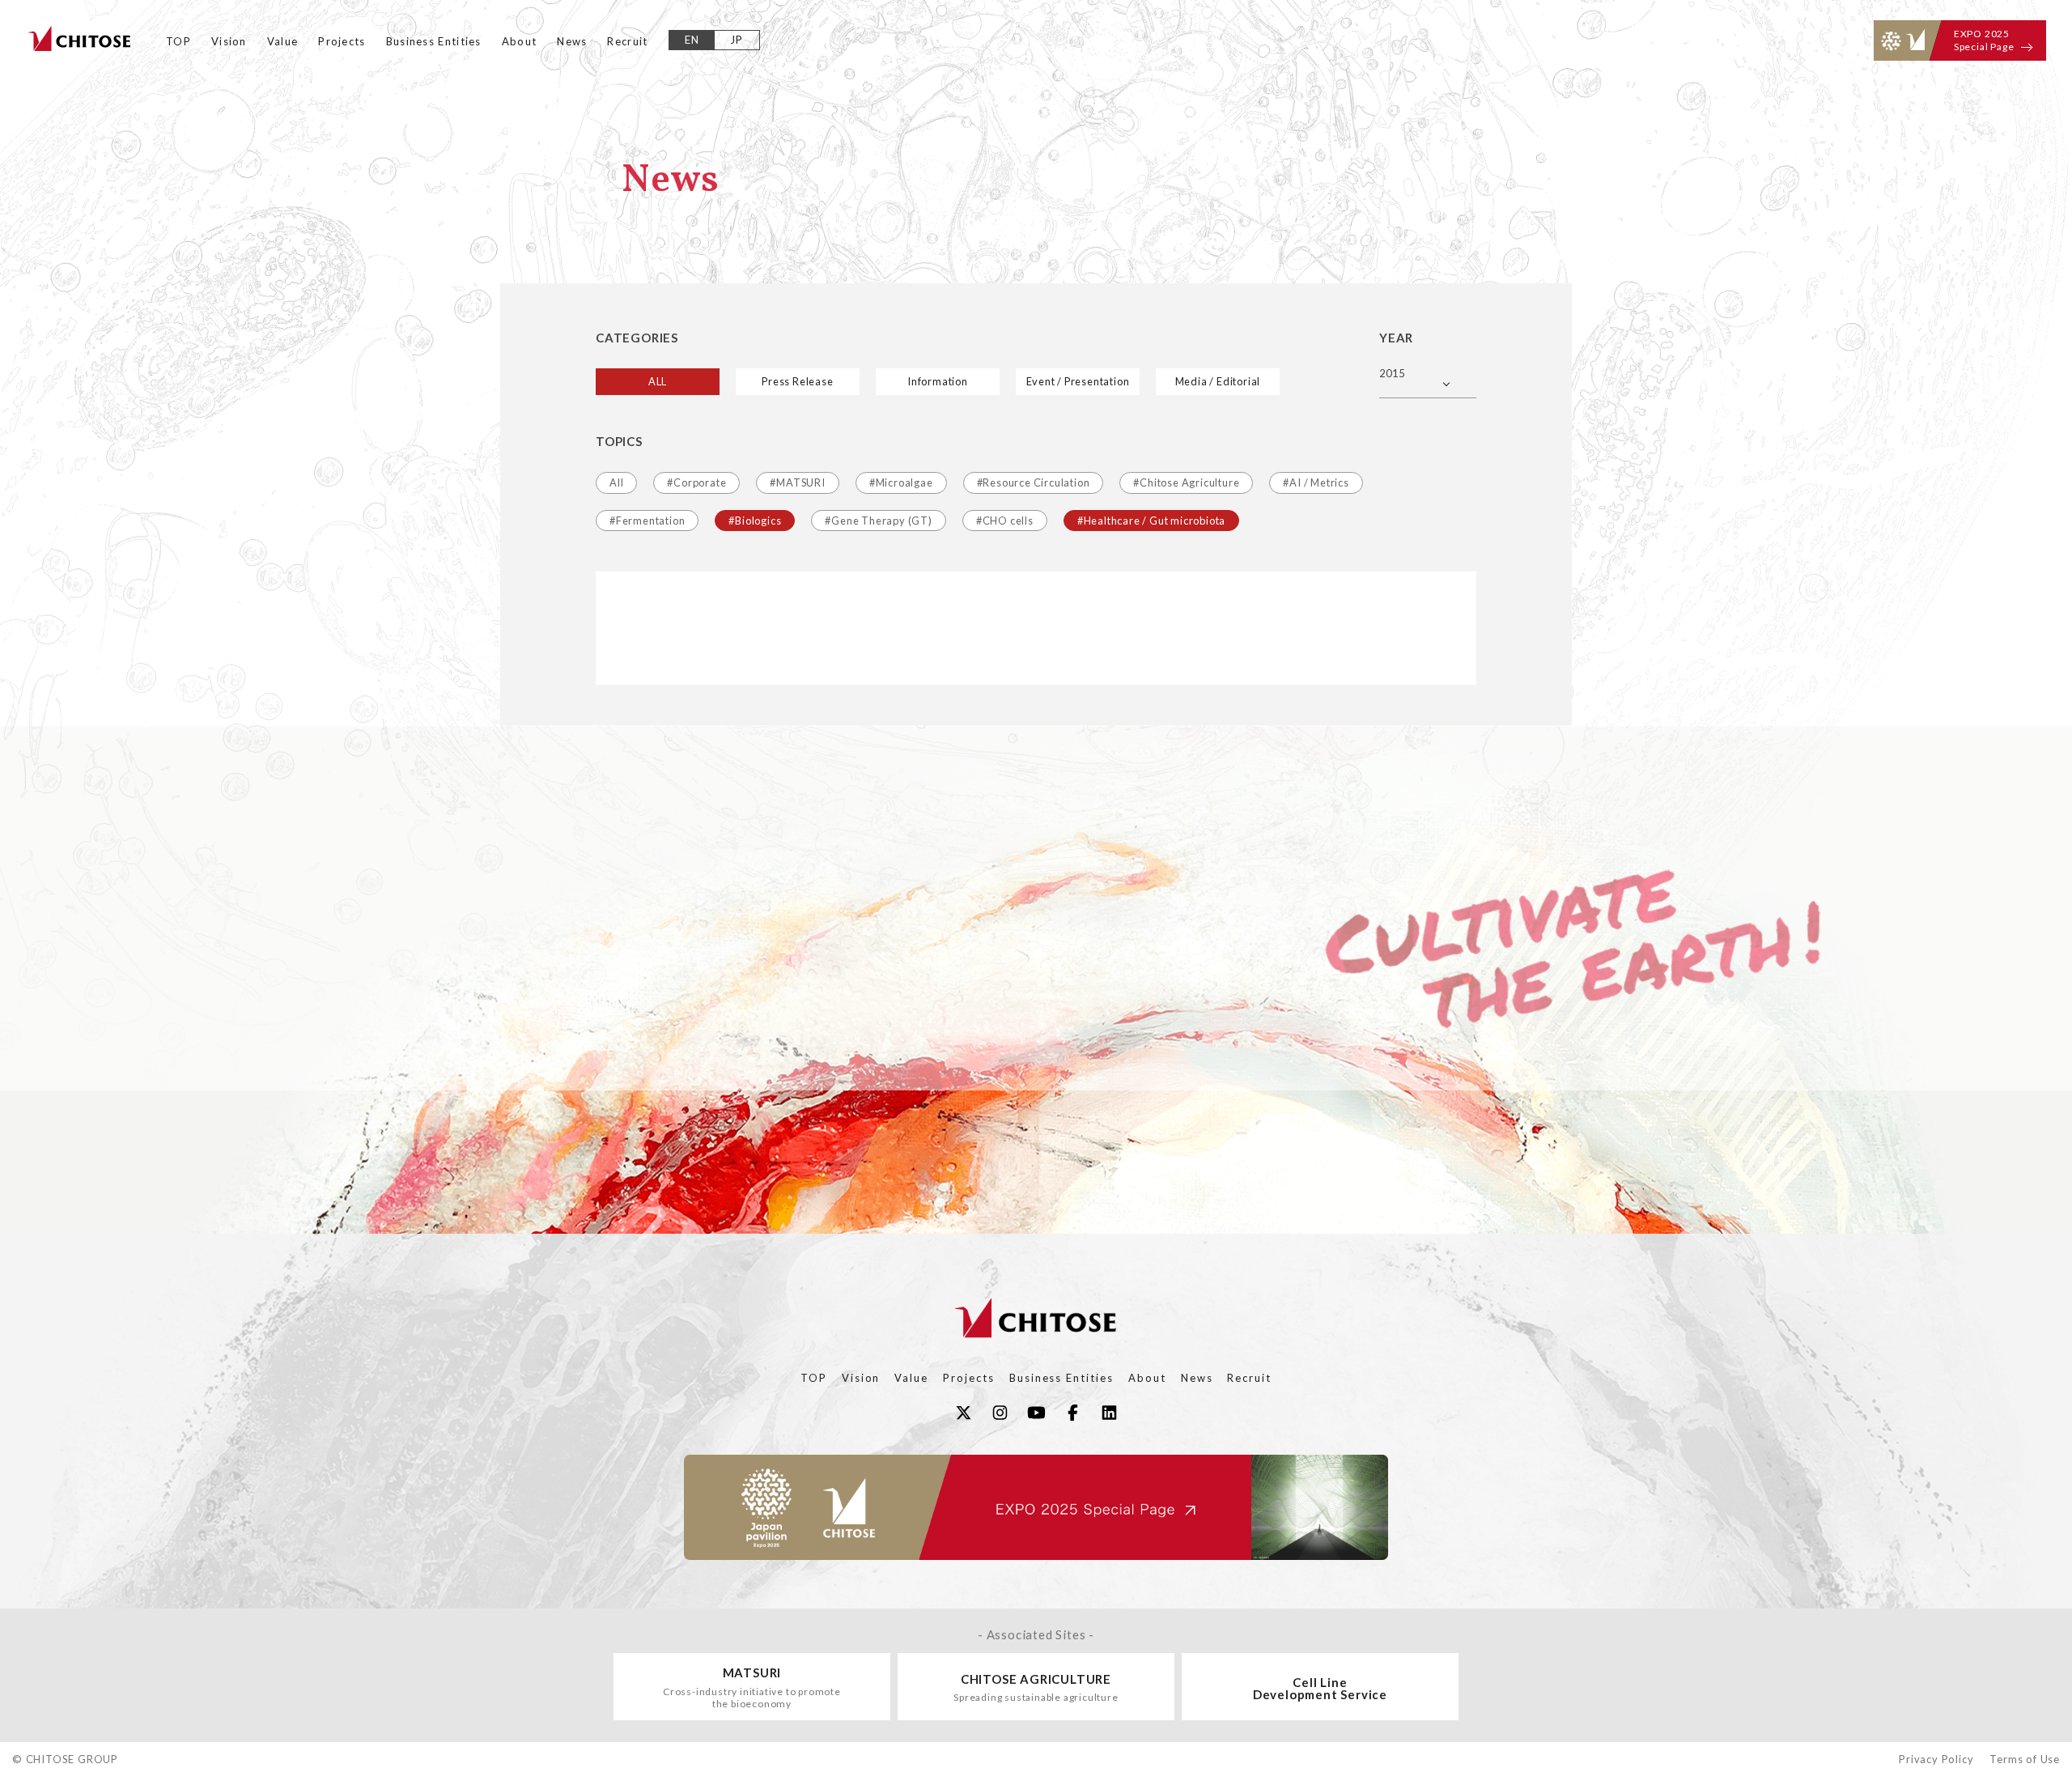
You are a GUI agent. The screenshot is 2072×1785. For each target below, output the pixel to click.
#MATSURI (797, 482)
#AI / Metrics (1316, 482)
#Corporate (696, 482)
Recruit (627, 41)
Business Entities (434, 41)
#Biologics (755, 521)
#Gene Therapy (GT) (878, 521)
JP (737, 40)
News (572, 41)
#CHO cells (1005, 521)
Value (283, 41)
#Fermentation (647, 521)
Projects (342, 41)
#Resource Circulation (1034, 482)
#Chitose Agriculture (1186, 482)
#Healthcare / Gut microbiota (1151, 521)
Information (938, 381)
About (520, 41)
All (616, 482)
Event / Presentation (1078, 381)
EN (692, 40)
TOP (178, 41)
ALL (658, 381)
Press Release (797, 381)
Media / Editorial (1218, 381)
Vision (229, 41)
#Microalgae (901, 482)
